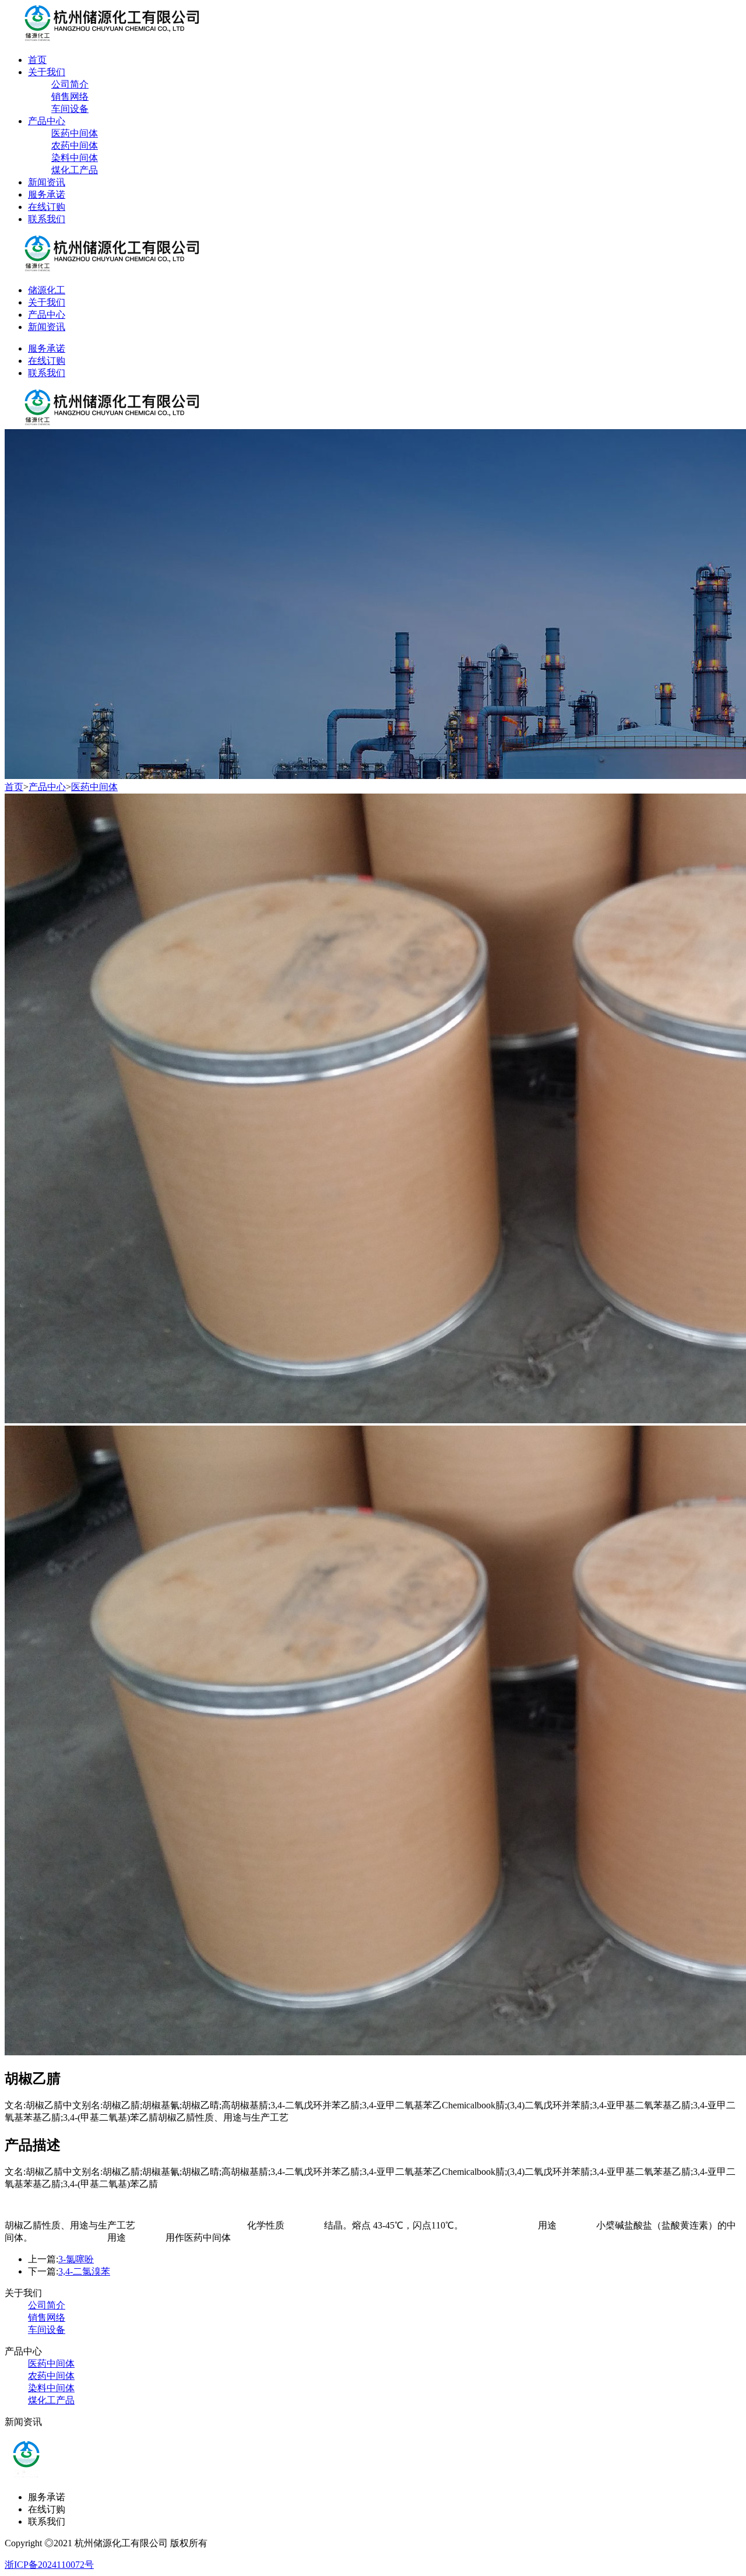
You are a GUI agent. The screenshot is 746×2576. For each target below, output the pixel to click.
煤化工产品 (75, 170)
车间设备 (70, 109)
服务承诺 (47, 194)
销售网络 (70, 96)
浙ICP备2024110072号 (49, 2565)
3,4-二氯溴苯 (84, 2271)
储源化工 (47, 290)
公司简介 (70, 84)
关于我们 (47, 72)
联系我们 (47, 219)
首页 (37, 60)
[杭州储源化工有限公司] (103, 39)
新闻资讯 (47, 182)
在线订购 (47, 207)
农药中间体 (75, 145)
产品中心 (47, 121)
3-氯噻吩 (76, 2259)
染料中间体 (75, 158)
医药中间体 (75, 133)
